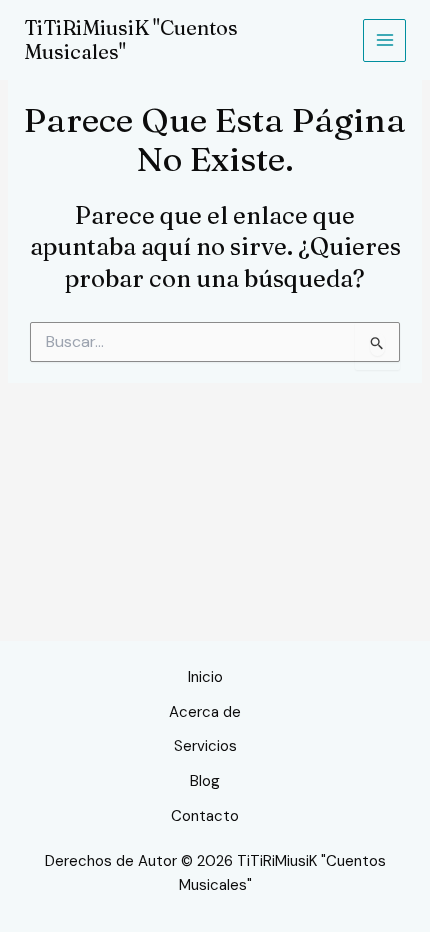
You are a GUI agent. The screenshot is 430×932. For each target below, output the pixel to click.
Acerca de (205, 712)
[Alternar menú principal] (384, 40)
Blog (205, 781)
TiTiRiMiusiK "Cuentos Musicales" (131, 39)
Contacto (205, 816)
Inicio (205, 677)
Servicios (205, 746)
